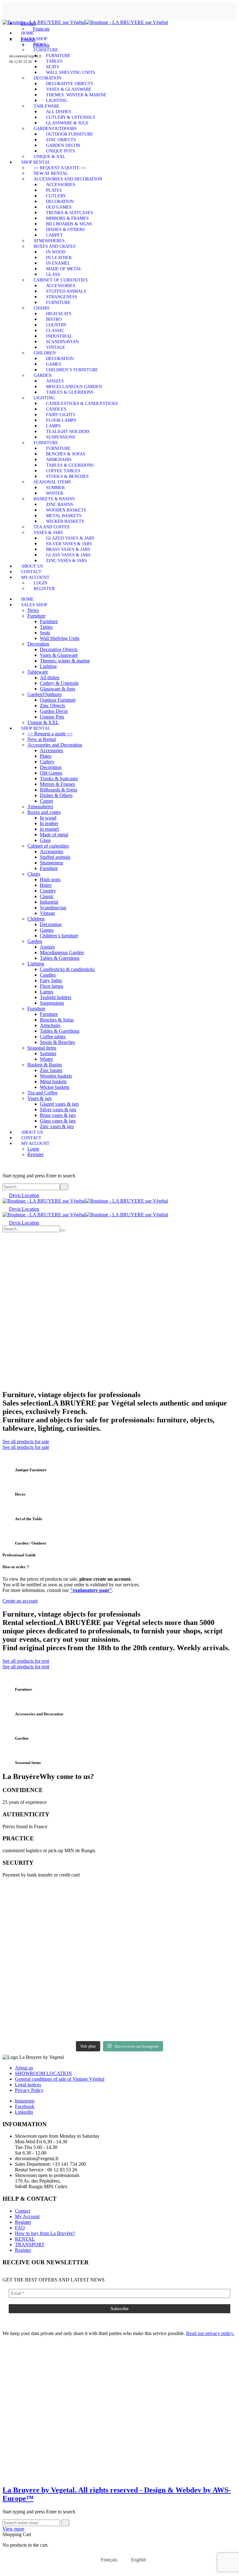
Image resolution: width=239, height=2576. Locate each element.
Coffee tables (63, 471)
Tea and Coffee (52, 527)
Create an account (20, 1601)
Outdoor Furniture (70, 134)
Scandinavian (62, 342)
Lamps (53, 426)
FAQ (20, 2228)
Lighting (57, 101)
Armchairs (59, 460)
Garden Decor (63, 145)
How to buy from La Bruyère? (45, 2233)
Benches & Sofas (66, 454)
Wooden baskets (66, 510)
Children (45, 353)
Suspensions (61, 437)
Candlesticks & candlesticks (82, 404)
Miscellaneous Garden (74, 387)
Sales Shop (34, 39)
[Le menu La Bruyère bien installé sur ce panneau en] (90, 2016)
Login (40, 583)
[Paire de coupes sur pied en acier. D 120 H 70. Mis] (31, 1903)
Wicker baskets (65, 521)
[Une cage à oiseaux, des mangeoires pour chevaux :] (149, 1940)
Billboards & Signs (69, 224)
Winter (55, 493)
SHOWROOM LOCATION (43, 2073)
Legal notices (28, 2085)
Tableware (47, 106)
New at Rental (51, 173)
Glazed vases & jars (70, 538)
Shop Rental (36, 162)
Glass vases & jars (68, 555)
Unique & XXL (49, 157)
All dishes (59, 112)
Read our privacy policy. (210, 2333)
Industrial (59, 336)
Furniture (46, 50)
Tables (54, 61)
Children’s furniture (72, 370)
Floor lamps (61, 420)
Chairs (42, 308)
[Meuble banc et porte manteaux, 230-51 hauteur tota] (31, 2010)
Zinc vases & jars (66, 561)
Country (56, 325)
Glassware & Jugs (67, 123)
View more (13, 2529)
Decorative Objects (70, 84)
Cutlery (56, 196)
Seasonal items (52, 482)
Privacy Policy (29, 2090)
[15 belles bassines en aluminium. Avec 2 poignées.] (209, 1912)
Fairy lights (61, 415)
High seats (59, 314)
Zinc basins (60, 505)
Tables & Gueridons (70, 392)
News (40, 44)
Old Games (59, 207)
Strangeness (62, 297)
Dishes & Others (65, 230)
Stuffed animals (66, 291)
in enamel (58, 263)
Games (54, 364)
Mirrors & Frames (67, 218)
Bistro (54, 319)
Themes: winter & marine (76, 95)
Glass (53, 274)
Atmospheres (49, 241)
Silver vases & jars (69, 544)
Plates (54, 190)
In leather (59, 258)
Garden (43, 375)
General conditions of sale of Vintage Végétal (60, 2079)
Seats (53, 67)
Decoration (47, 78)
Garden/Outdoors (55, 129)
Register (44, 589)
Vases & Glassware (69, 89)
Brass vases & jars (68, 549)
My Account (35, 577)
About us (32, 566)
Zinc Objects (61, 140)
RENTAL (25, 2239)
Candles (56, 409)
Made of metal (64, 269)
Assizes (55, 381)
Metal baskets (64, 516)
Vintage (56, 347)
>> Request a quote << (60, 168)
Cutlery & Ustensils (71, 117)
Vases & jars (48, 533)
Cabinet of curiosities (61, 280)
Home (28, 33)
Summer (55, 488)
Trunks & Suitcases (70, 213)
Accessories (61, 185)
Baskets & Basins (54, 499)
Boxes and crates (55, 246)
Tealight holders (68, 432)
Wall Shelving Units (71, 72)
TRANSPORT (30, 2244)
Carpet (54, 235)
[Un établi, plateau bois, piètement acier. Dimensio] (90, 1903)
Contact (31, 572)
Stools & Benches (67, 476)
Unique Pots (61, 151)
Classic (55, 331)
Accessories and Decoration (68, 179)
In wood (56, 252)
